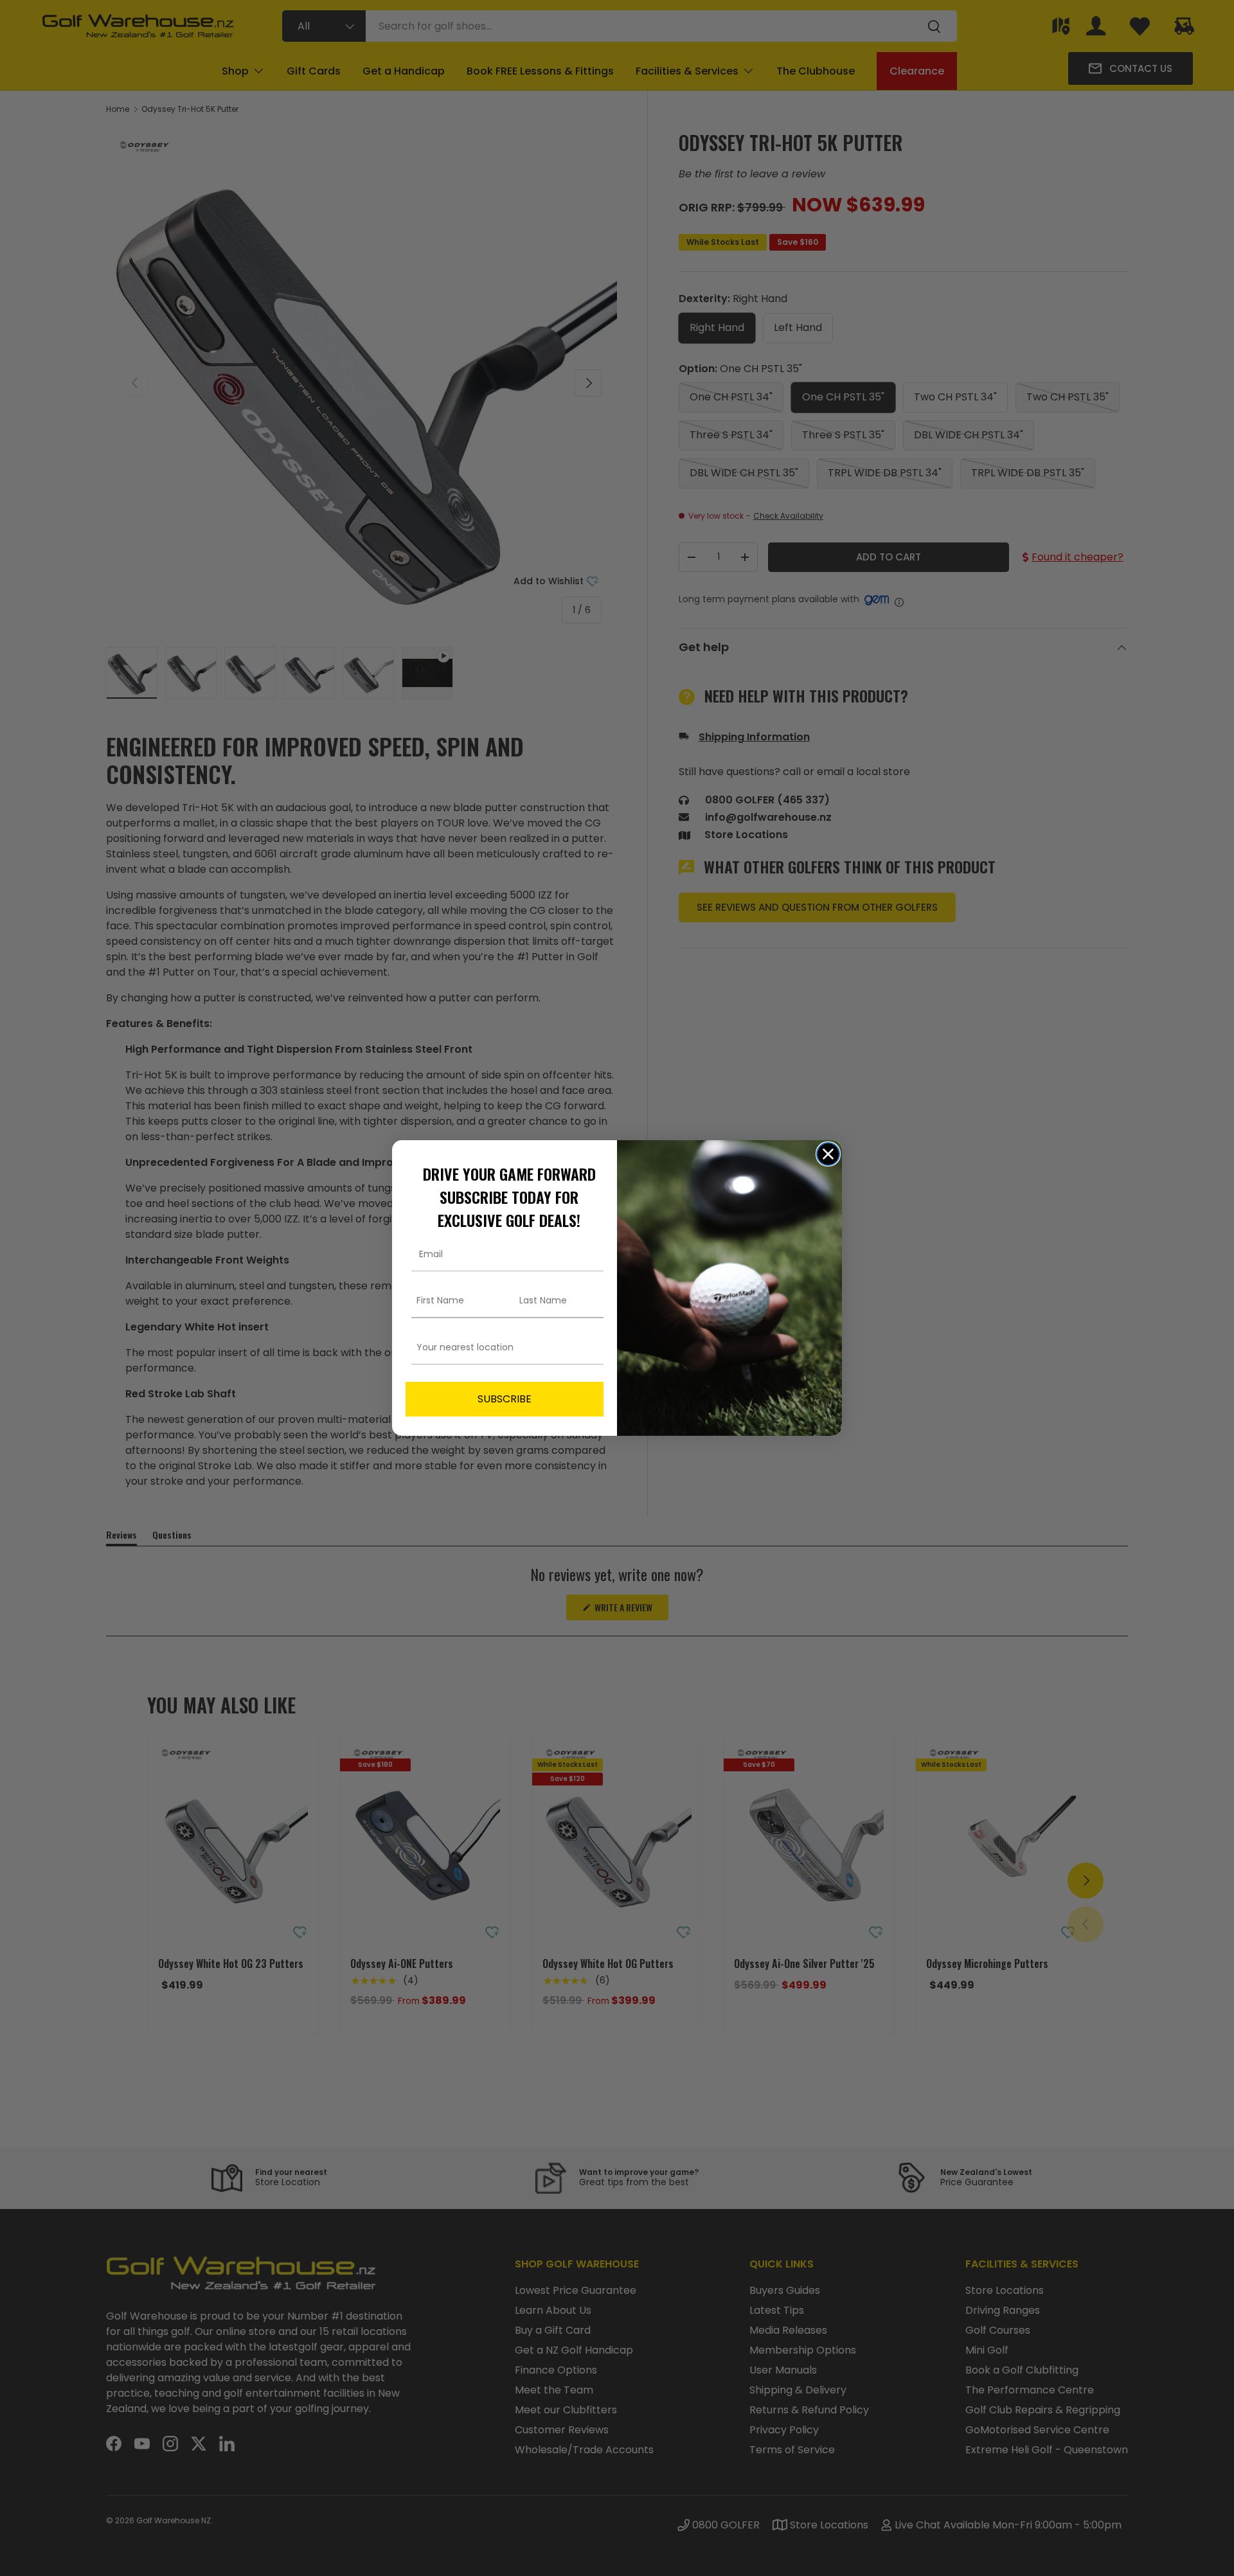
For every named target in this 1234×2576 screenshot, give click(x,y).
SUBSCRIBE (505, 1399)
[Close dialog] (828, 1154)
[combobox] (501, 1347)
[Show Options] (591, 1347)
